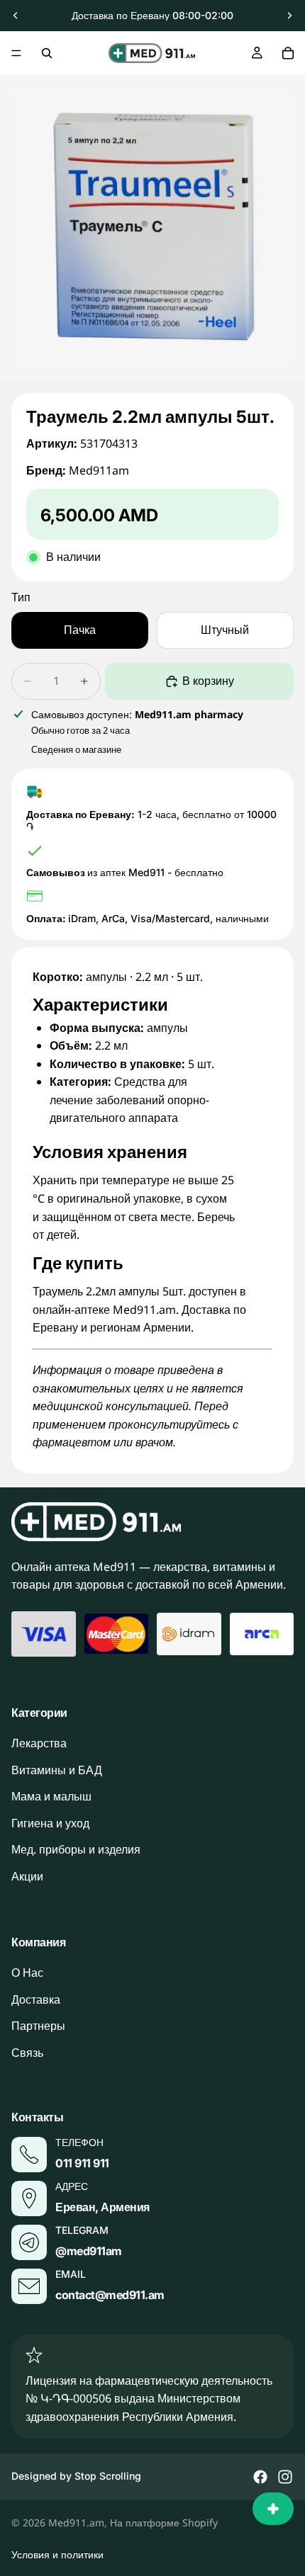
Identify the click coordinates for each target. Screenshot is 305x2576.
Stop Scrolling (108, 2476)
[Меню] (16, 53)
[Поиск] (47, 53)
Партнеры (38, 2026)
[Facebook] (260, 2477)
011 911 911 (82, 2164)
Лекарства (39, 1744)
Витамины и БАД (57, 1770)
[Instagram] (285, 2477)
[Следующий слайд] (289, 16)
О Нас (27, 1973)
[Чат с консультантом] (273, 2509)
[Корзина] (288, 53)
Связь (27, 2053)
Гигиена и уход (50, 1823)
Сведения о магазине (76, 749)
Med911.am (76, 2523)
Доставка (36, 1999)
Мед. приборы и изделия (76, 1850)
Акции (27, 1876)
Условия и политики (57, 2554)
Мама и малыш (51, 1797)
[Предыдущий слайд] (16, 16)
